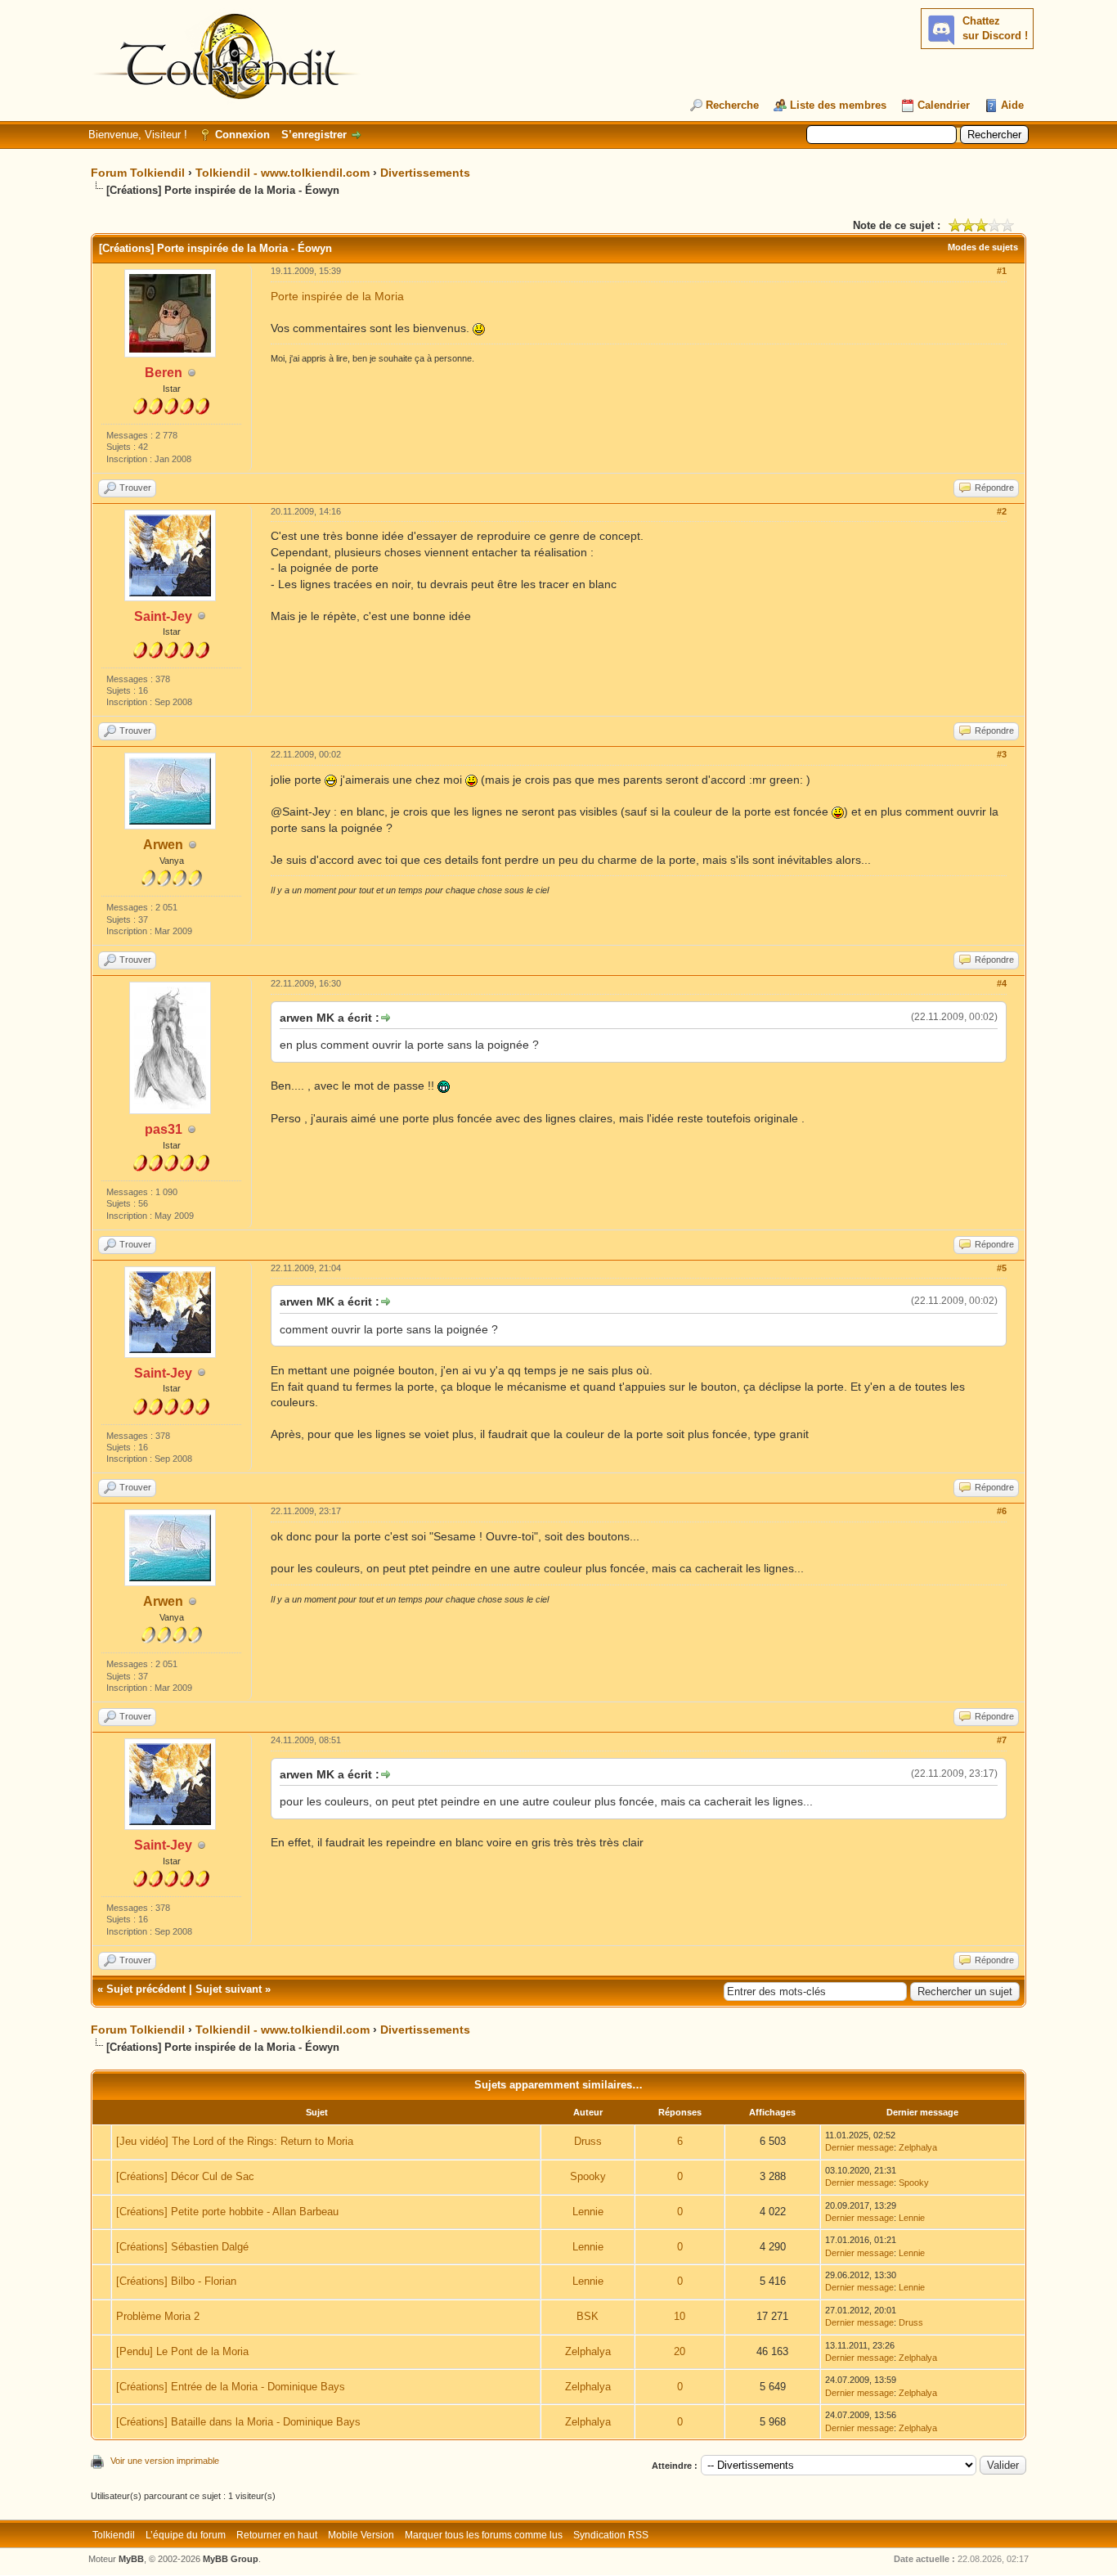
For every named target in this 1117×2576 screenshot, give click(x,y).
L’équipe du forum (186, 2535)
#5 (1002, 1268)
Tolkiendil (114, 2535)
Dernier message (859, 2147)
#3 (1002, 754)
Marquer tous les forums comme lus (484, 2535)
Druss (588, 2141)
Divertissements (425, 173)
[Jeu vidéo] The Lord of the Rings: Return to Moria (235, 2141)
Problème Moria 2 (158, 2316)
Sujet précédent (146, 1989)
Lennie (588, 2212)
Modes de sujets (983, 247)
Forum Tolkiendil (138, 173)
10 (680, 2316)
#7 (1002, 1740)
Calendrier (944, 105)
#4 (1002, 983)
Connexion (242, 135)
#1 (1002, 271)
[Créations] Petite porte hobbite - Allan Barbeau (227, 2212)
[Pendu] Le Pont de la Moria (182, 2351)
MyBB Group (231, 2559)
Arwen (163, 845)
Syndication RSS (611, 2535)
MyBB (131, 2559)
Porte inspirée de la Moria (337, 296)
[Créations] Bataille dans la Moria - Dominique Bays (238, 2422)
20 (680, 2351)
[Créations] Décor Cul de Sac (185, 2176)
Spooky (588, 2176)
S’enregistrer (314, 135)
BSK (588, 2316)
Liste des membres (838, 105)
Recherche (732, 105)
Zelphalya (918, 2147)
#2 (1002, 511)
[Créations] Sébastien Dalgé (182, 2247)
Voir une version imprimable (165, 2461)
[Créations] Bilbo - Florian (176, 2281)
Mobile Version (361, 2535)
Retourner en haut (277, 2535)
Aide (1012, 105)
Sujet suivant (229, 1989)
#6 (1002, 1511)
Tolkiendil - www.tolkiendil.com (283, 173)
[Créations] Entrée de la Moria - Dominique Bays (231, 2387)
